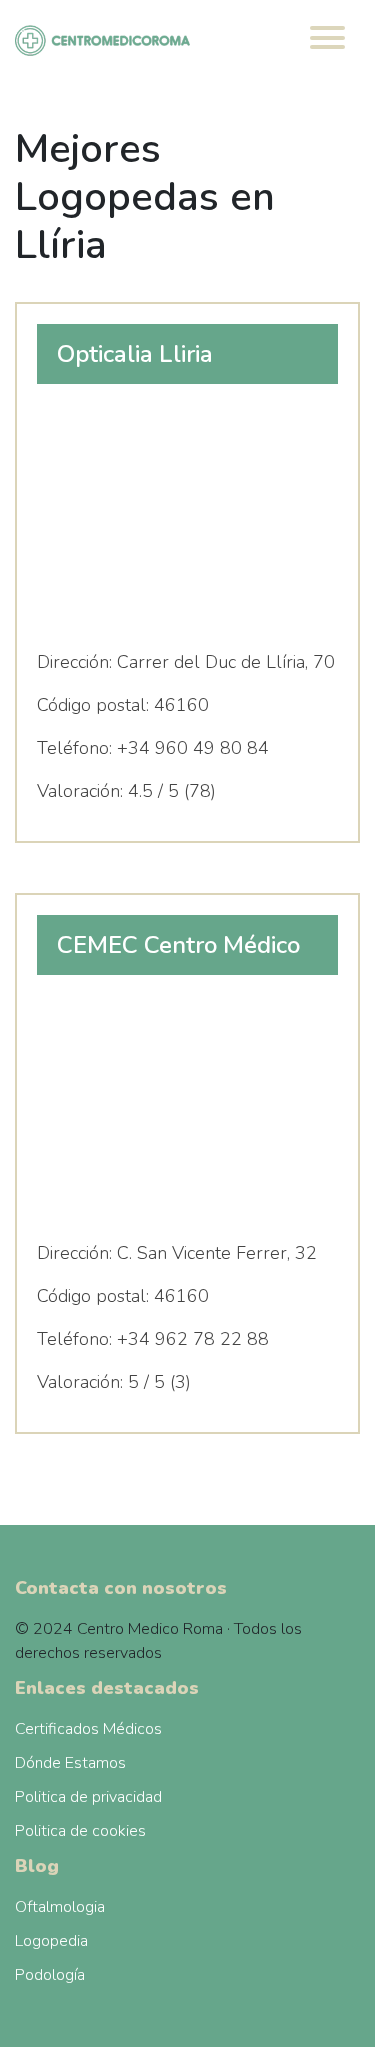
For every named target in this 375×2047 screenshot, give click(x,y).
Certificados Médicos (88, 1729)
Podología (50, 1975)
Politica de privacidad (88, 1797)
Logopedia (51, 1941)
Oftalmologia (60, 1907)
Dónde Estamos (70, 1763)
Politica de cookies (80, 1831)
